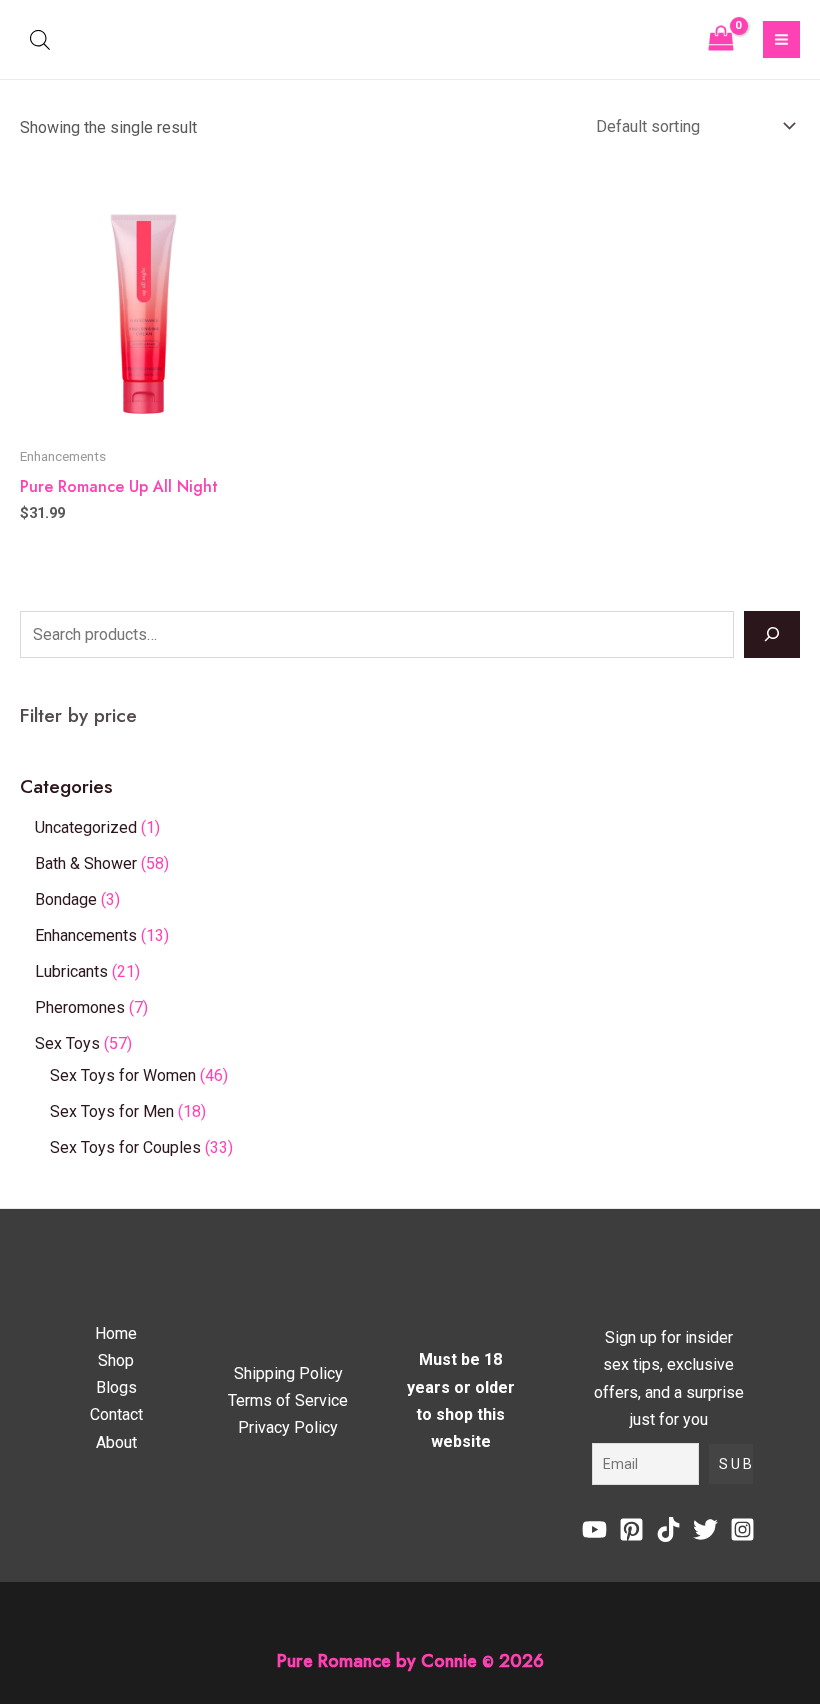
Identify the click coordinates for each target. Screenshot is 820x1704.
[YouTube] (594, 1529)
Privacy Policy (288, 1427)
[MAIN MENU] (781, 39)
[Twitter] (705, 1529)
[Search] (772, 634)
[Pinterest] (631, 1529)
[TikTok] (668, 1529)
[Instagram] (742, 1529)
